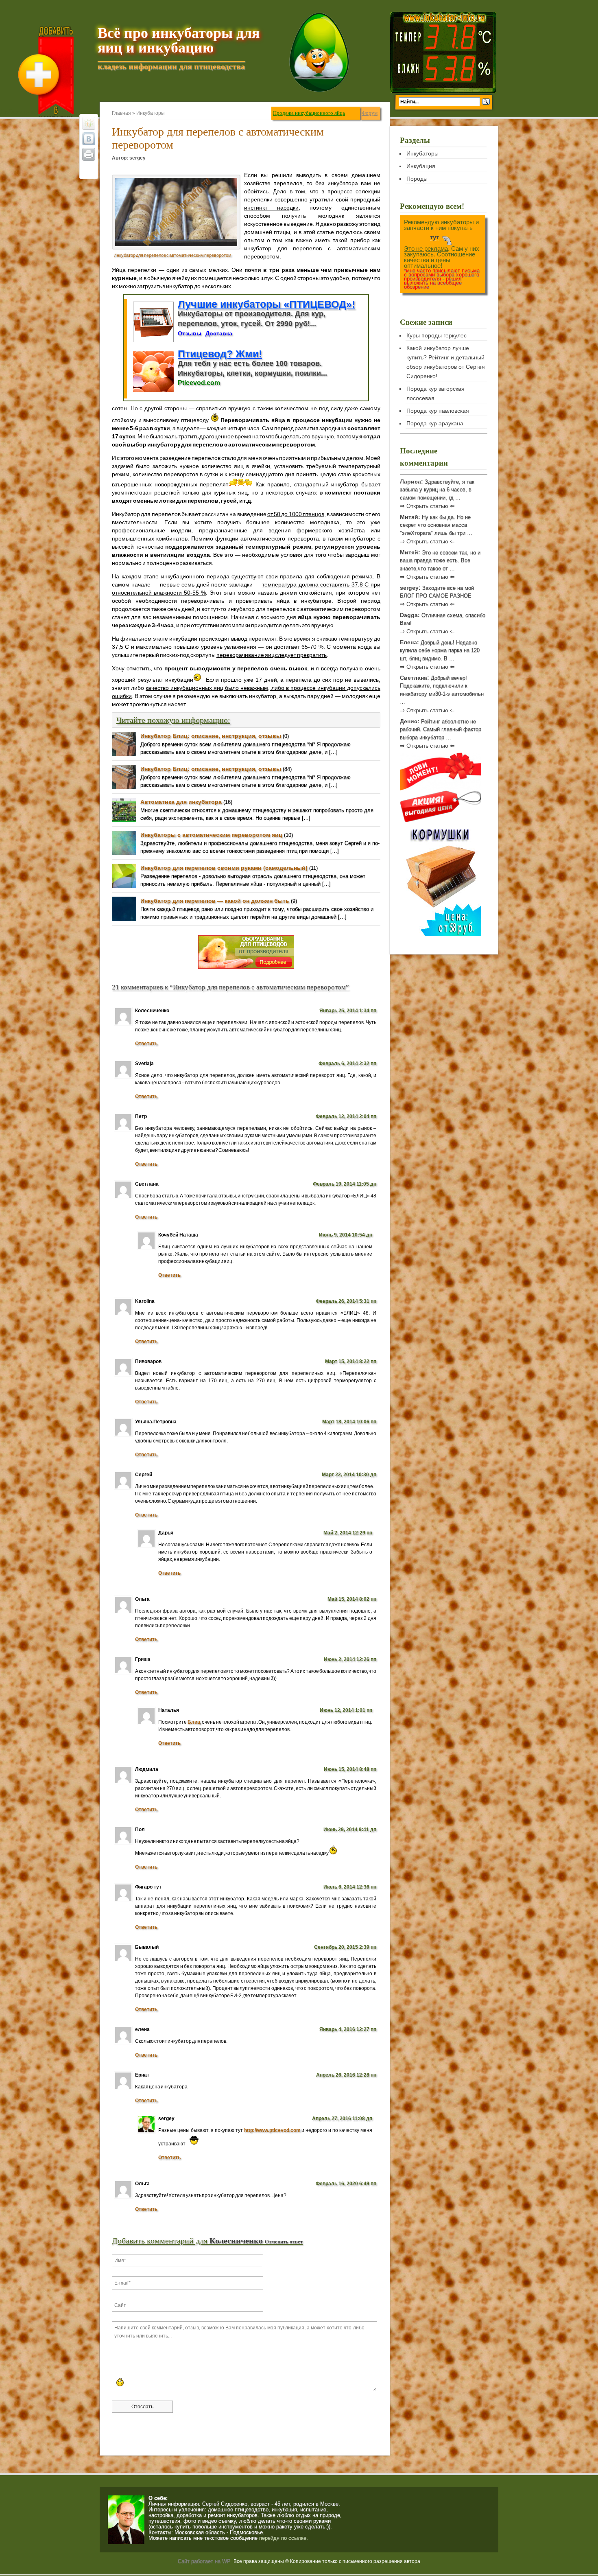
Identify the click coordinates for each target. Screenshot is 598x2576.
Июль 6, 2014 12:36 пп (350, 1887)
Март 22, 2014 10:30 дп (349, 1475)
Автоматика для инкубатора (181, 802)
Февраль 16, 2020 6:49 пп (346, 2184)
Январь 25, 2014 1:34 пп (348, 1011)
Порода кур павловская (438, 411)
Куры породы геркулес (436, 335)
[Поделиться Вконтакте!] (89, 139)
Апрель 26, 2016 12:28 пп (346, 2075)
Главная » (124, 113)
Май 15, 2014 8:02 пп (352, 1599)
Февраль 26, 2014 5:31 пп (346, 1301)
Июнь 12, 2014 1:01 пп (346, 1710)
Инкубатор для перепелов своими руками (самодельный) (224, 868)
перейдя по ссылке (283, 2538)
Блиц (194, 1722)
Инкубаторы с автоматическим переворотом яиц (211, 835)
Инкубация (421, 166)
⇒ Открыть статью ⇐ (427, 506)
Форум (370, 113)
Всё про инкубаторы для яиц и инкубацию (179, 40)
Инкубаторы (151, 113)
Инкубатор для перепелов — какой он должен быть (215, 901)
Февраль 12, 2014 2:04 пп (346, 1116)
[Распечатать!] (89, 154)
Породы (417, 179)
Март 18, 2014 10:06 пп (349, 1422)
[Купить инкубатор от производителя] (246, 969)
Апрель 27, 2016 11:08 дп (342, 2119)
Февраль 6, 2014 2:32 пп (347, 1064)
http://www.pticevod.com (272, 2130)
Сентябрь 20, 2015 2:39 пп (345, 1947)
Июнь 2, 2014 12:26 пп (350, 1659)
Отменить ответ (284, 2242)
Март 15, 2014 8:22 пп (351, 1361)
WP (226, 2561)
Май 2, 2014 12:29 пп (348, 1533)
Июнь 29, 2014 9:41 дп (350, 1830)
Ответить (146, 1044)
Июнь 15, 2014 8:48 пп (350, 1769)
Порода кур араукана (435, 423)
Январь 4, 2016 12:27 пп (348, 2029)
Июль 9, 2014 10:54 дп (346, 1235)
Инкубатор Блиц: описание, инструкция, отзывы (211, 736)
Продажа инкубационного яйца (309, 113)
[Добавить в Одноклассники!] (89, 123)
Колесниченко (236, 2241)
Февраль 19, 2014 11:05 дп (345, 1184)
